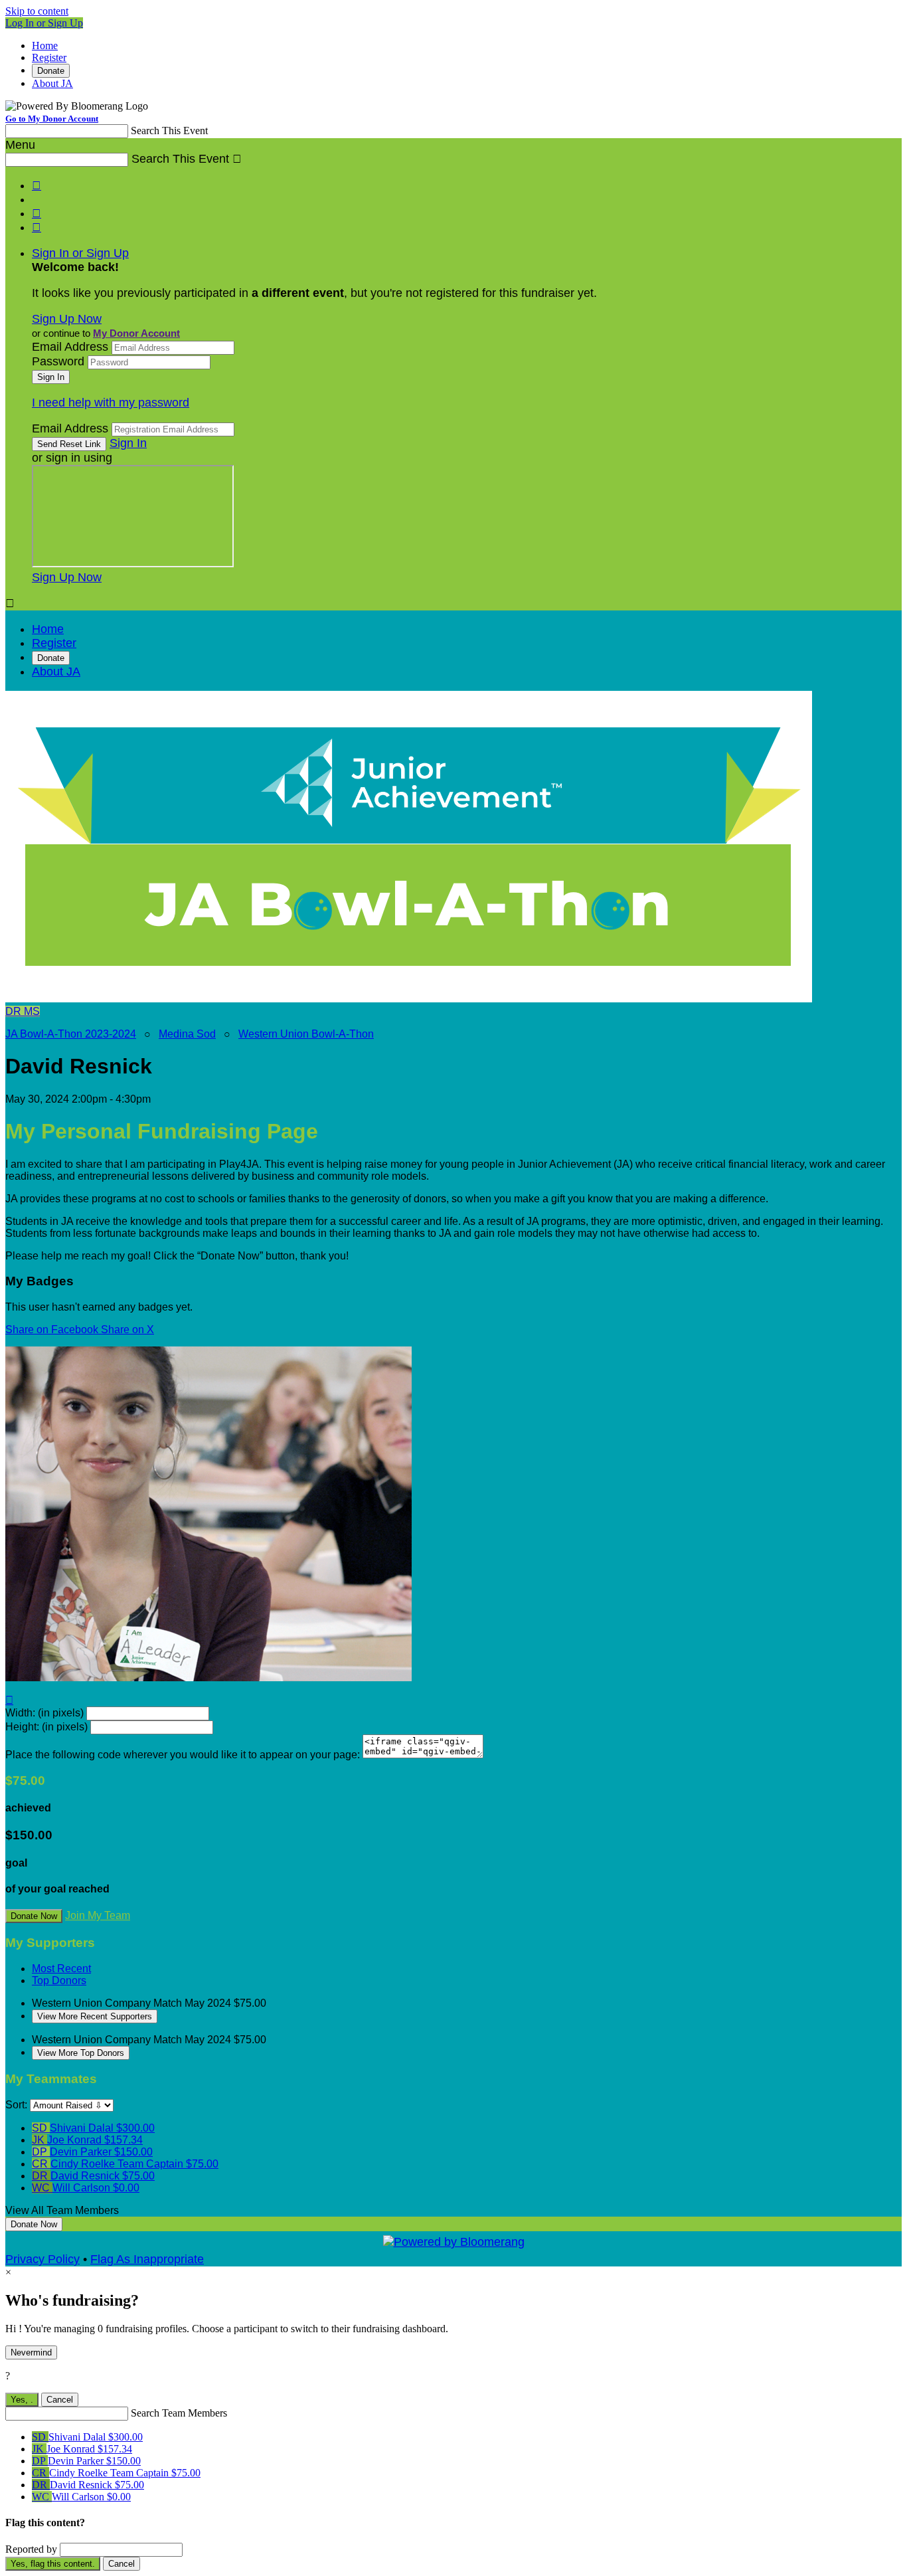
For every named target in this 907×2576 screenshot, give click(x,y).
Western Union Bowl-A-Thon (306, 1034)
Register (49, 57)
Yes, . (22, 2400)
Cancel (60, 2400)
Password (58, 361)
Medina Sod (187, 1034)
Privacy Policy (42, 2259)
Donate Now (34, 1916)
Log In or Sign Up (44, 23)
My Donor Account (136, 333)
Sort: (16, 2105)
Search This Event (169, 131)
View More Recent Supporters (95, 2016)
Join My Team (98, 1915)
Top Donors (59, 1980)
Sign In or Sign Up (80, 253)
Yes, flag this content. (53, 2564)
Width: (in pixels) (44, 1713)
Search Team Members (179, 2413)
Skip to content (37, 11)
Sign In (128, 443)
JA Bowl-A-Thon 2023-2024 (71, 1034)
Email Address (70, 347)
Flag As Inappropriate (147, 2259)
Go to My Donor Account (52, 119)
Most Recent (61, 1969)
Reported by (31, 2549)
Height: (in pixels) (46, 1727)
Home (45, 46)
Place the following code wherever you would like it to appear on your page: (183, 1755)
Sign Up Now (67, 319)
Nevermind (31, 2352)
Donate (51, 71)
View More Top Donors (81, 2053)
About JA (52, 83)
